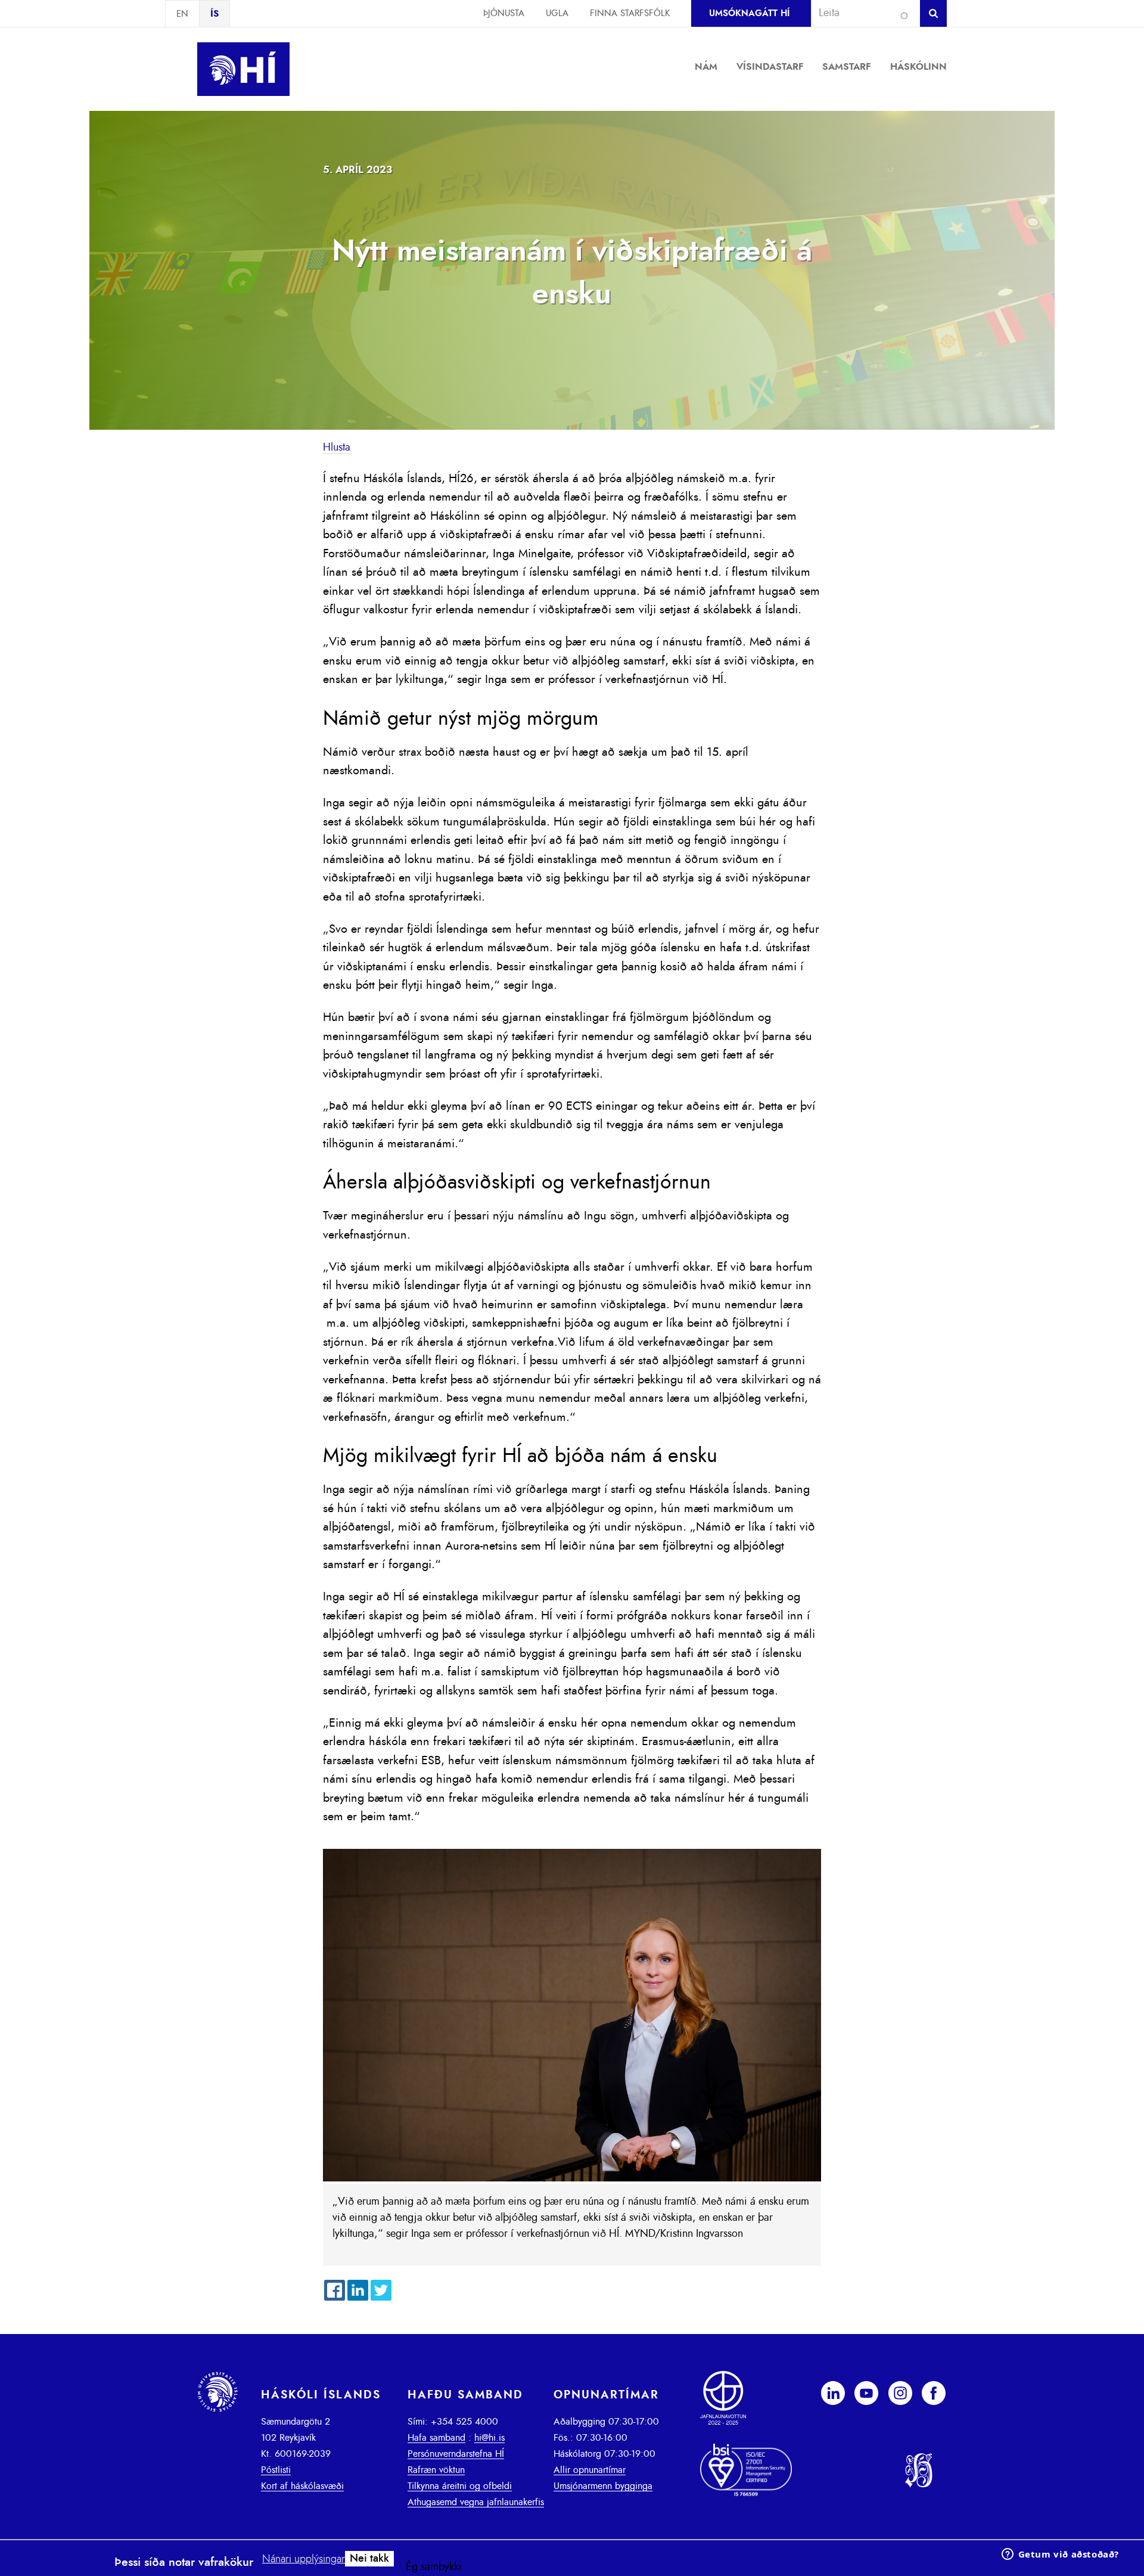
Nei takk (369, 2559)
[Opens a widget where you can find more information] (1060, 2555)
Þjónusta (504, 13)
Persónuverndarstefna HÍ (456, 2454)
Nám (706, 67)
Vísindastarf (770, 67)
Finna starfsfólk (630, 13)
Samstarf (847, 67)
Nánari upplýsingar (304, 2559)
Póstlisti (276, 2470)
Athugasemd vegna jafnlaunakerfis (476, 2502)
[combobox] (860, 13)
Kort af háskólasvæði (302, 2486)
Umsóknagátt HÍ (749, 13)
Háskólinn (918, 67)
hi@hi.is (489, 2438)
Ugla (557, 13)
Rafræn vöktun (436, 2470)
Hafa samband (436, 2438)
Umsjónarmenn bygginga (603, 2486)
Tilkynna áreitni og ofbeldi (460, 2486)
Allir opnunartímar (590, 2470)
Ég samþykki (434, 2567)
